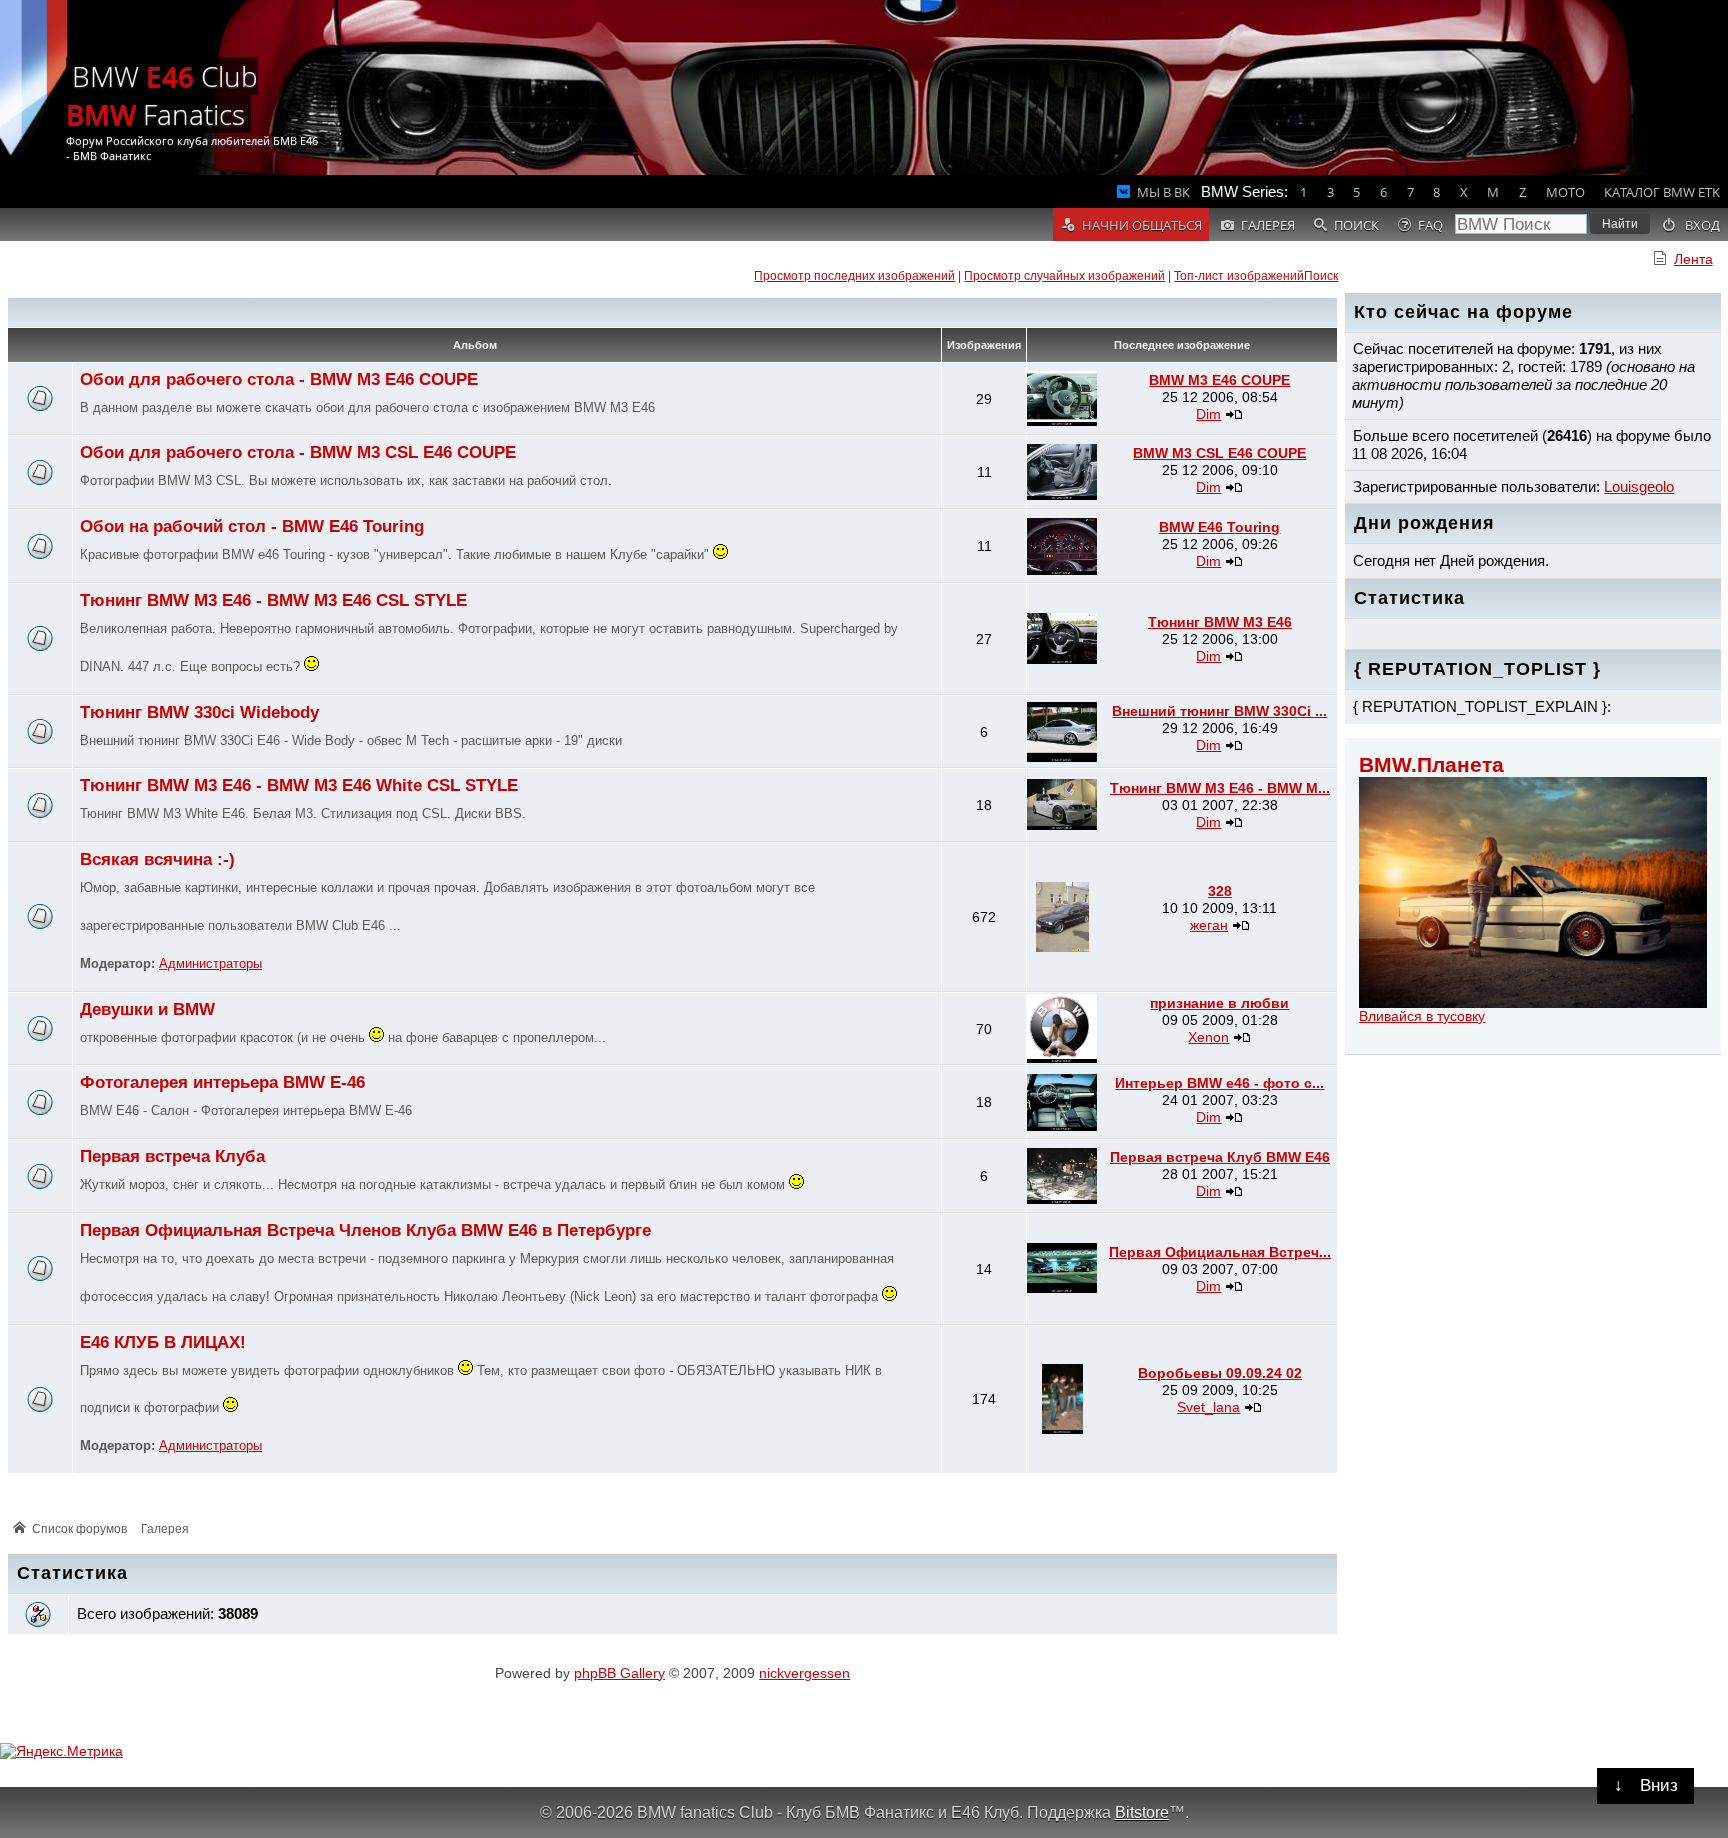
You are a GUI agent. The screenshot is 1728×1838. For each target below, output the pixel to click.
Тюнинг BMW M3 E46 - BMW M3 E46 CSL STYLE (273, 600)
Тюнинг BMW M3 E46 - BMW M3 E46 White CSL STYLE (299, 785)
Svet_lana (1208, 1407)
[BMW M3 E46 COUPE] (1062, 421)
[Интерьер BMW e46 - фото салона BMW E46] (1062, 1126)
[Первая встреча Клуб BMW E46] (1062, 1199)
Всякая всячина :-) (157, 859)
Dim (1208, 414)
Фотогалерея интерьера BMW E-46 (222, 1082)
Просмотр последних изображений (854, 276)
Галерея (165, 1529)
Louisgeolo (1639, 486)
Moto (1565, 192)
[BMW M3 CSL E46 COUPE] (1062, 495)
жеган (1209, 925)
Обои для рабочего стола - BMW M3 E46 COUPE (279, 379)
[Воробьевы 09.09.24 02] (1062, 1429)
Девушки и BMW (147, 1009)
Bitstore (1142, 1812)
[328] (1062, 947)
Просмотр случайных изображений (1064, 276)
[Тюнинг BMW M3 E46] (1062, 659)
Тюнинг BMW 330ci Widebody (199, 712)
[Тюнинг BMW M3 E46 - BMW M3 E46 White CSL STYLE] (1062, 825)
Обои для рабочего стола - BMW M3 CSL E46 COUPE (298, 452)
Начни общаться (1142, 225)
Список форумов (79, 1529)
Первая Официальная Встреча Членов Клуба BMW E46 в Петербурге (365, 1230)
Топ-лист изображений (1239, 276)
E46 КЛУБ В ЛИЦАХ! (163, 1342)
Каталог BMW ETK (1662, 192)
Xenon (1208, 1037)
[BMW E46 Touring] (1062, 570)
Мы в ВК (1163, 192)
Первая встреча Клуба (172, 1156)
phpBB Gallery (619, 1673)
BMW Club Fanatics (162, 95)
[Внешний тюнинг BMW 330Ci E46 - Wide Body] (1062, 757)
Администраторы (210, 964)
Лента (1693, 259)
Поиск (1321, 276)
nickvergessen (804, 1673)
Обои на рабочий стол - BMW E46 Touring (252, 526)
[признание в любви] (1062, 1058)
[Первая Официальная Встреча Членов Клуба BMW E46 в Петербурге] (1062, 1288)
